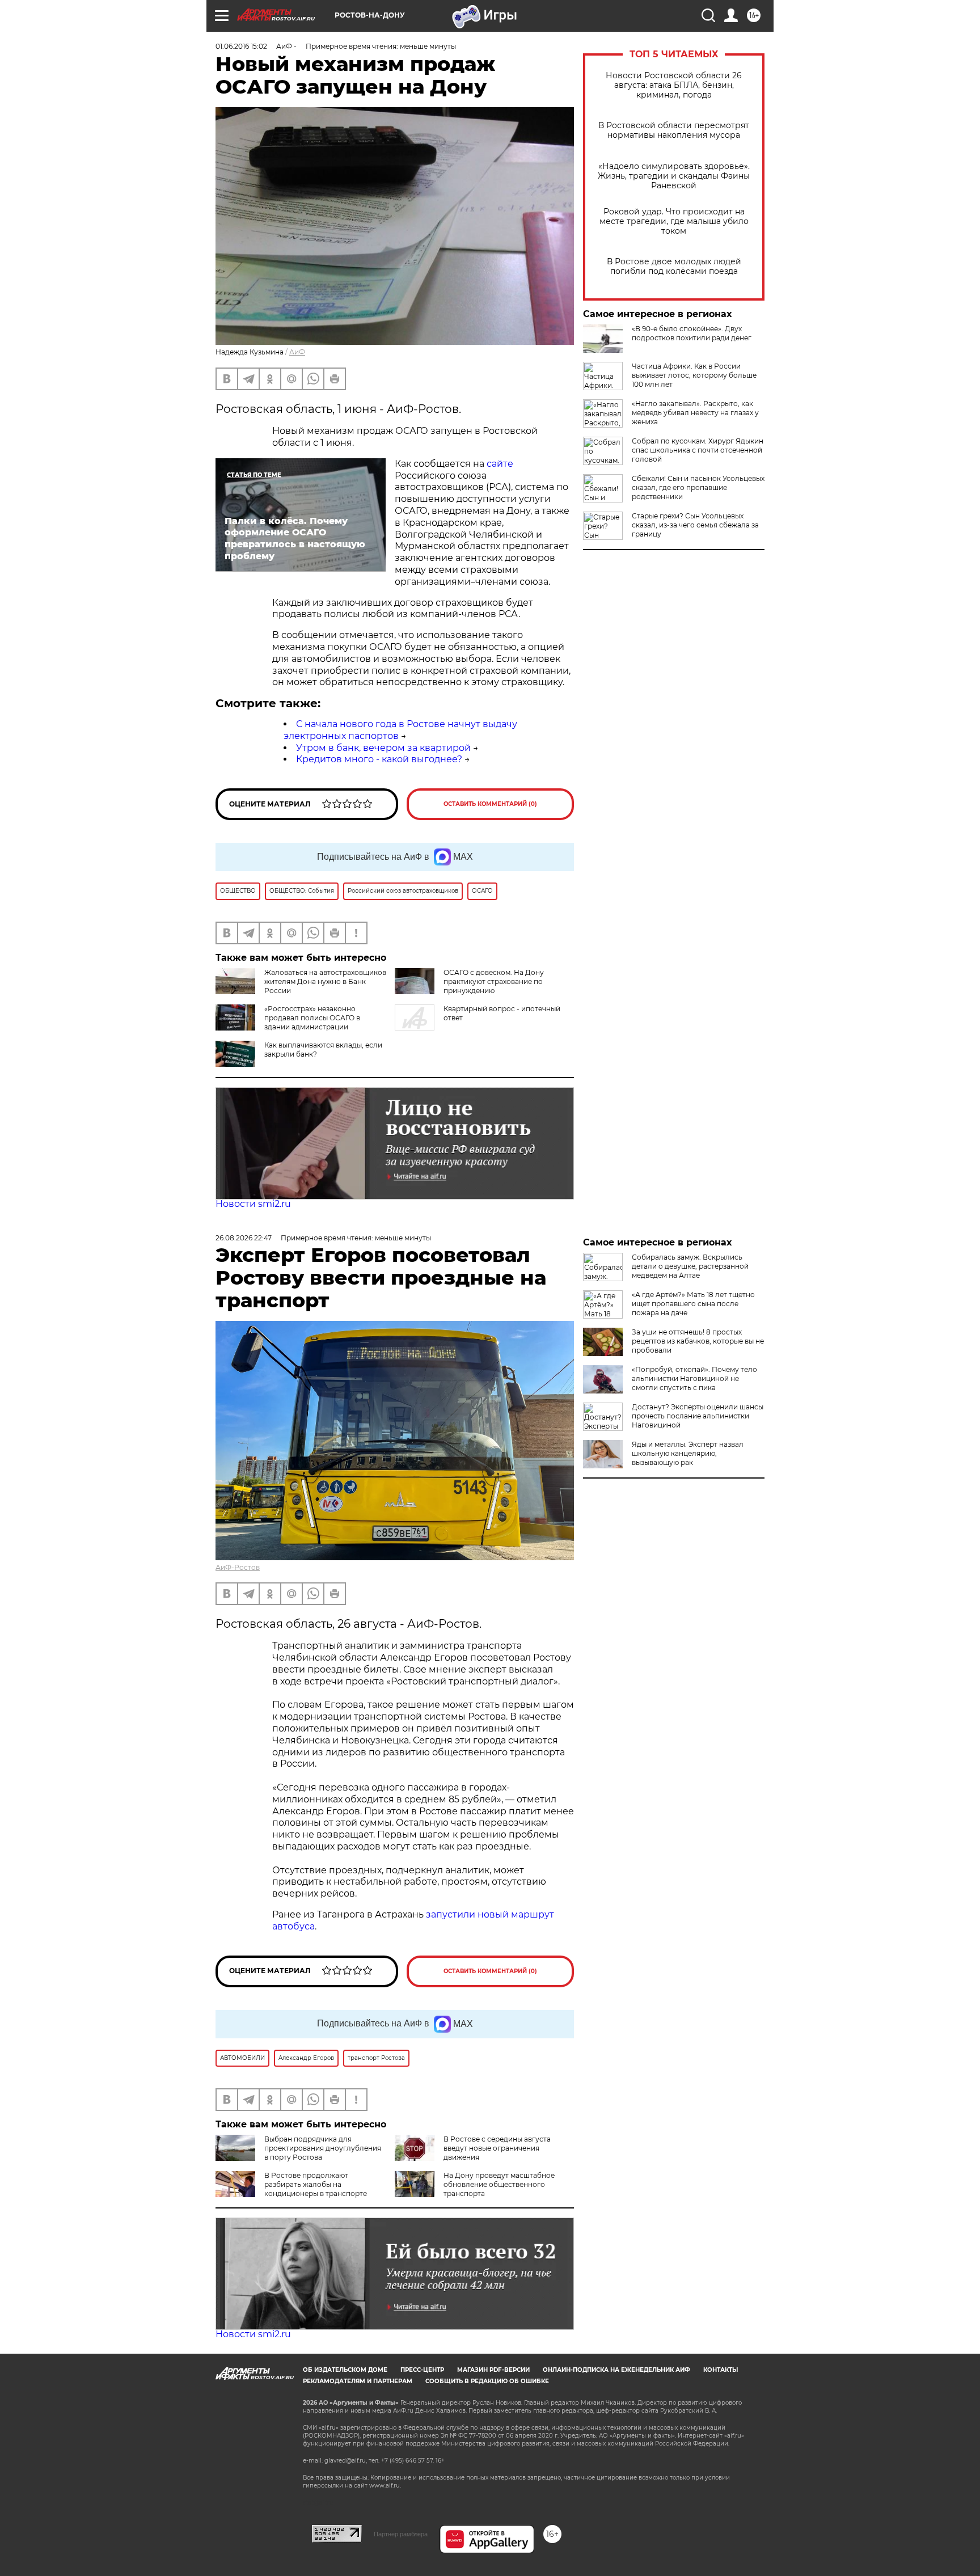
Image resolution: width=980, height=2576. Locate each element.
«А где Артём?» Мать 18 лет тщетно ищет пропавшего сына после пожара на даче (693, 1304)
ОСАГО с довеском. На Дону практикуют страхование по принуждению (494, 981)
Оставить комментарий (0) (490, 804)
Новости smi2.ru (253, 1204)
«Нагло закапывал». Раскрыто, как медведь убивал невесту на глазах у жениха (695, 413)
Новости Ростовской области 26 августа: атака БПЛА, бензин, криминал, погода (674, 85)
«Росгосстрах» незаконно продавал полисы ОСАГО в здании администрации (312, 1018)
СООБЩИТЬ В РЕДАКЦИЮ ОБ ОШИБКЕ (487, 2381)
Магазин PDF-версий (493, 2370)
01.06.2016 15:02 (241, 46)
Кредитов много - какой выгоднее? (379, 759)
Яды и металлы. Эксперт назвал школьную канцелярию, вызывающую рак (688, 1453)
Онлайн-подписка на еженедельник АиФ (616, 2370)
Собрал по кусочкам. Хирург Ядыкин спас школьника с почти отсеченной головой (698, 450)
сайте (500, 464)
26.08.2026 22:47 (244, 1238)
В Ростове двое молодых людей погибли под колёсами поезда (674, 267)
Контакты (721, 2370)
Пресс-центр (422, 2370)
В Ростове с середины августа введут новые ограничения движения (497, 2148)
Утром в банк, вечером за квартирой (383, 748)
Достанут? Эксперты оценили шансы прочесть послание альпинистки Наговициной (698, 1416)
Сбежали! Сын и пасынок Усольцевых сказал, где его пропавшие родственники (698, 487)
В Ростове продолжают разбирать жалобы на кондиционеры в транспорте (316, 2184)
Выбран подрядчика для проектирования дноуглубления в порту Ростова (323, 2148)
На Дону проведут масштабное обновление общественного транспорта (499, 2184)
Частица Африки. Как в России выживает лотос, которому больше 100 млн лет (694, 375)
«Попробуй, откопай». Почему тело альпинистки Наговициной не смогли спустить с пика (694, 1378)
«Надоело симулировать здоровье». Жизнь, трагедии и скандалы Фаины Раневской (674, 176)
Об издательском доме (345, 2370)
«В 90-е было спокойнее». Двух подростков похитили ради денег (692, 333)
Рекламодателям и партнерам (358, 2381)
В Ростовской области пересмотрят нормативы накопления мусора (674, 130)
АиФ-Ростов (238, 1567)
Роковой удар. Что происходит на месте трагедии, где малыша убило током (674, 221)
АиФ (297, 352)
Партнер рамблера (401, 2534)
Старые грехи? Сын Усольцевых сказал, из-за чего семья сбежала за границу (695, 525)
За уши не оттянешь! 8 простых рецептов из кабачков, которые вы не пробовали (698, 1341)
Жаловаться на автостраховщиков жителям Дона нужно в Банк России (325, 981)
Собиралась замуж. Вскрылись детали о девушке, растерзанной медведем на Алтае (690, 1266)
